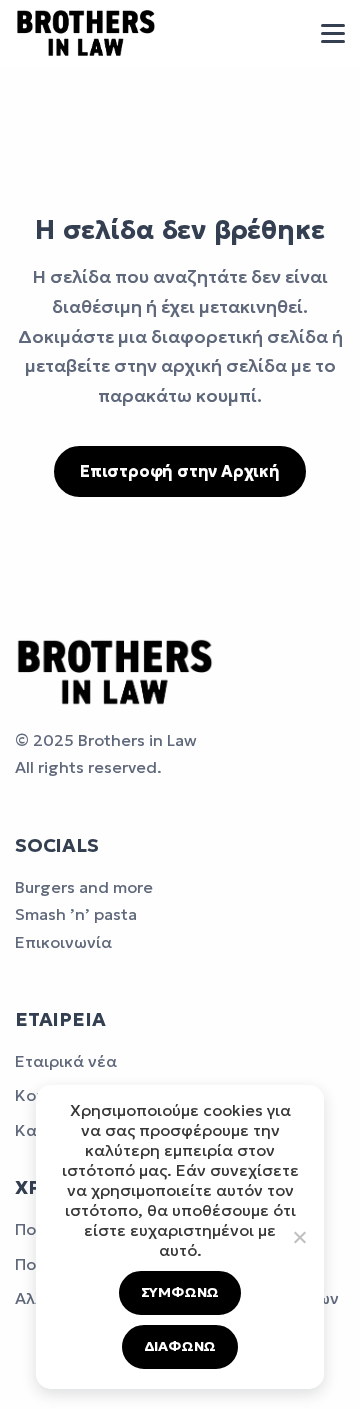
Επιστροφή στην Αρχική (180, 471)
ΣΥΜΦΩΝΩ (180, 1292)
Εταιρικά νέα (66, 1061)
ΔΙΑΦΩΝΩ (180, 1346)
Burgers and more (84, 887)
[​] (333, 33)
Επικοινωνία (63, 942)
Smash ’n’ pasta (76, 914)
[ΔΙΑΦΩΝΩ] (299, 1237)
